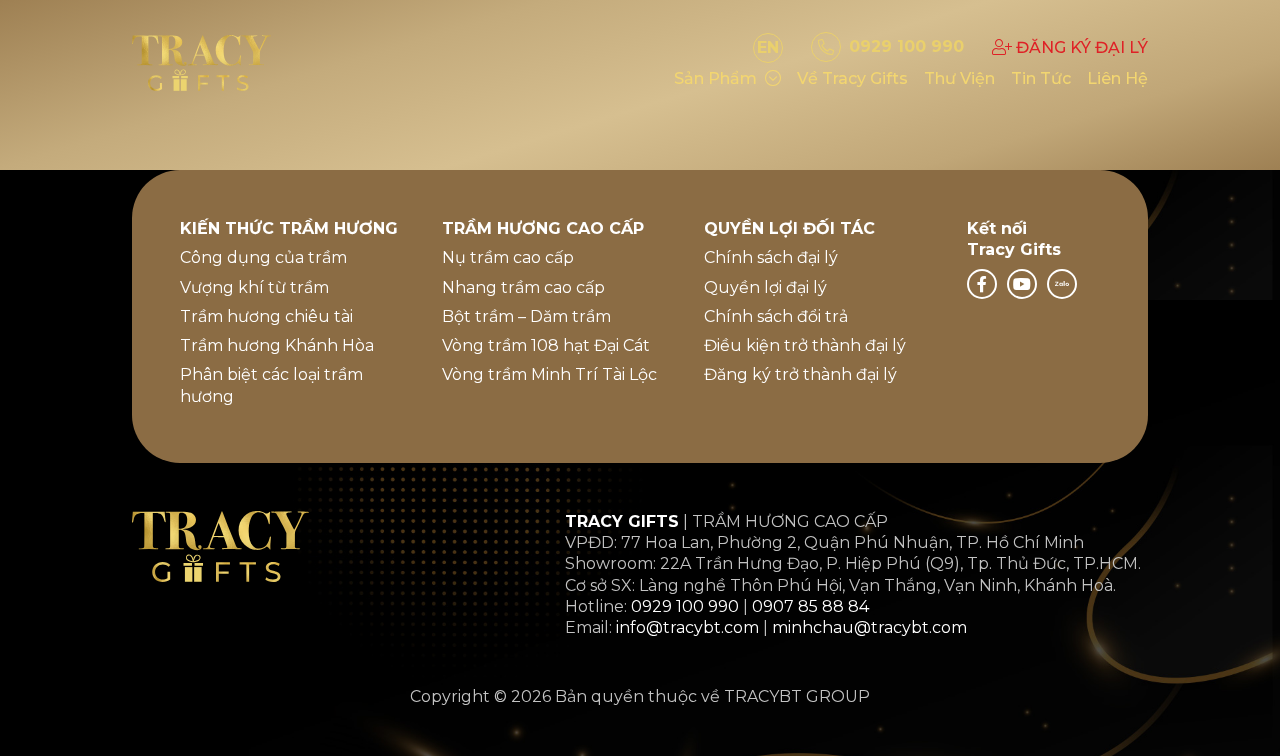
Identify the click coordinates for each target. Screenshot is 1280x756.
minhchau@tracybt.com (869, 627)
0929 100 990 (685, 606)
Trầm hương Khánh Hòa (277, 345)
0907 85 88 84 (810, 606)
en (768, 47)
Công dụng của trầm (263, 257)
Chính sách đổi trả (776, 316)
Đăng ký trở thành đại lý (800, 374)
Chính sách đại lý (771, 257)
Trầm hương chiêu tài (266, 316)
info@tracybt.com (687, 627)
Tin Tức (1041, 78)
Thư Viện (959, 78)
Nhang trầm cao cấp (523, 287)
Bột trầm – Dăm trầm (526, 316)
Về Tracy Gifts (852, 78)
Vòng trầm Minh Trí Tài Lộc (549, 374)
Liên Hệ (1117, 78)
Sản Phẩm (715, 78)
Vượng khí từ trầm (254, 287)
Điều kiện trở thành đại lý (805, 345)
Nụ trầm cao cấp (508, 257)
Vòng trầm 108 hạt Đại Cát (546, 345)
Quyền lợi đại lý (765, 287)
